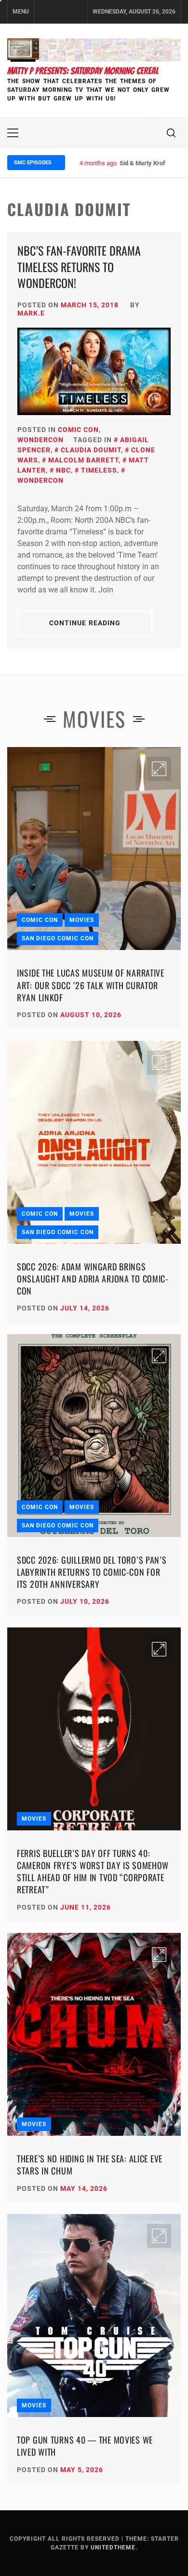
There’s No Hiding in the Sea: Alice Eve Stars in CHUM (90, 2165)
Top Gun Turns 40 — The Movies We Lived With (85, 2446)
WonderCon (40, 440)
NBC (63, 470)
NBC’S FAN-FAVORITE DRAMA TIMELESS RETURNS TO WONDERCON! (79, 266)
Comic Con (78, 430)
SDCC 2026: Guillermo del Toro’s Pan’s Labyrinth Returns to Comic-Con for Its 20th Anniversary (92, 1572)
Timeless (99, 470)
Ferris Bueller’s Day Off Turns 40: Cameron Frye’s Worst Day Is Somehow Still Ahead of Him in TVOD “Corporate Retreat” (93, 1871)
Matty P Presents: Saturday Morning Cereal (83, 71)
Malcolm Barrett (83, 460)
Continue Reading (85, 623)
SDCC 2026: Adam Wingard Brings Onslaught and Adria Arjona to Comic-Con (93, 1279)
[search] (171, 133)
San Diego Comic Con (58, 938)
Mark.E (31, 313)
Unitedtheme (113, 2547)
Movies (82, 920)
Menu (21, 12)
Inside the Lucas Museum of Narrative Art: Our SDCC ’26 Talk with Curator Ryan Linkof (91, 985)
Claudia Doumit (91, 450)
